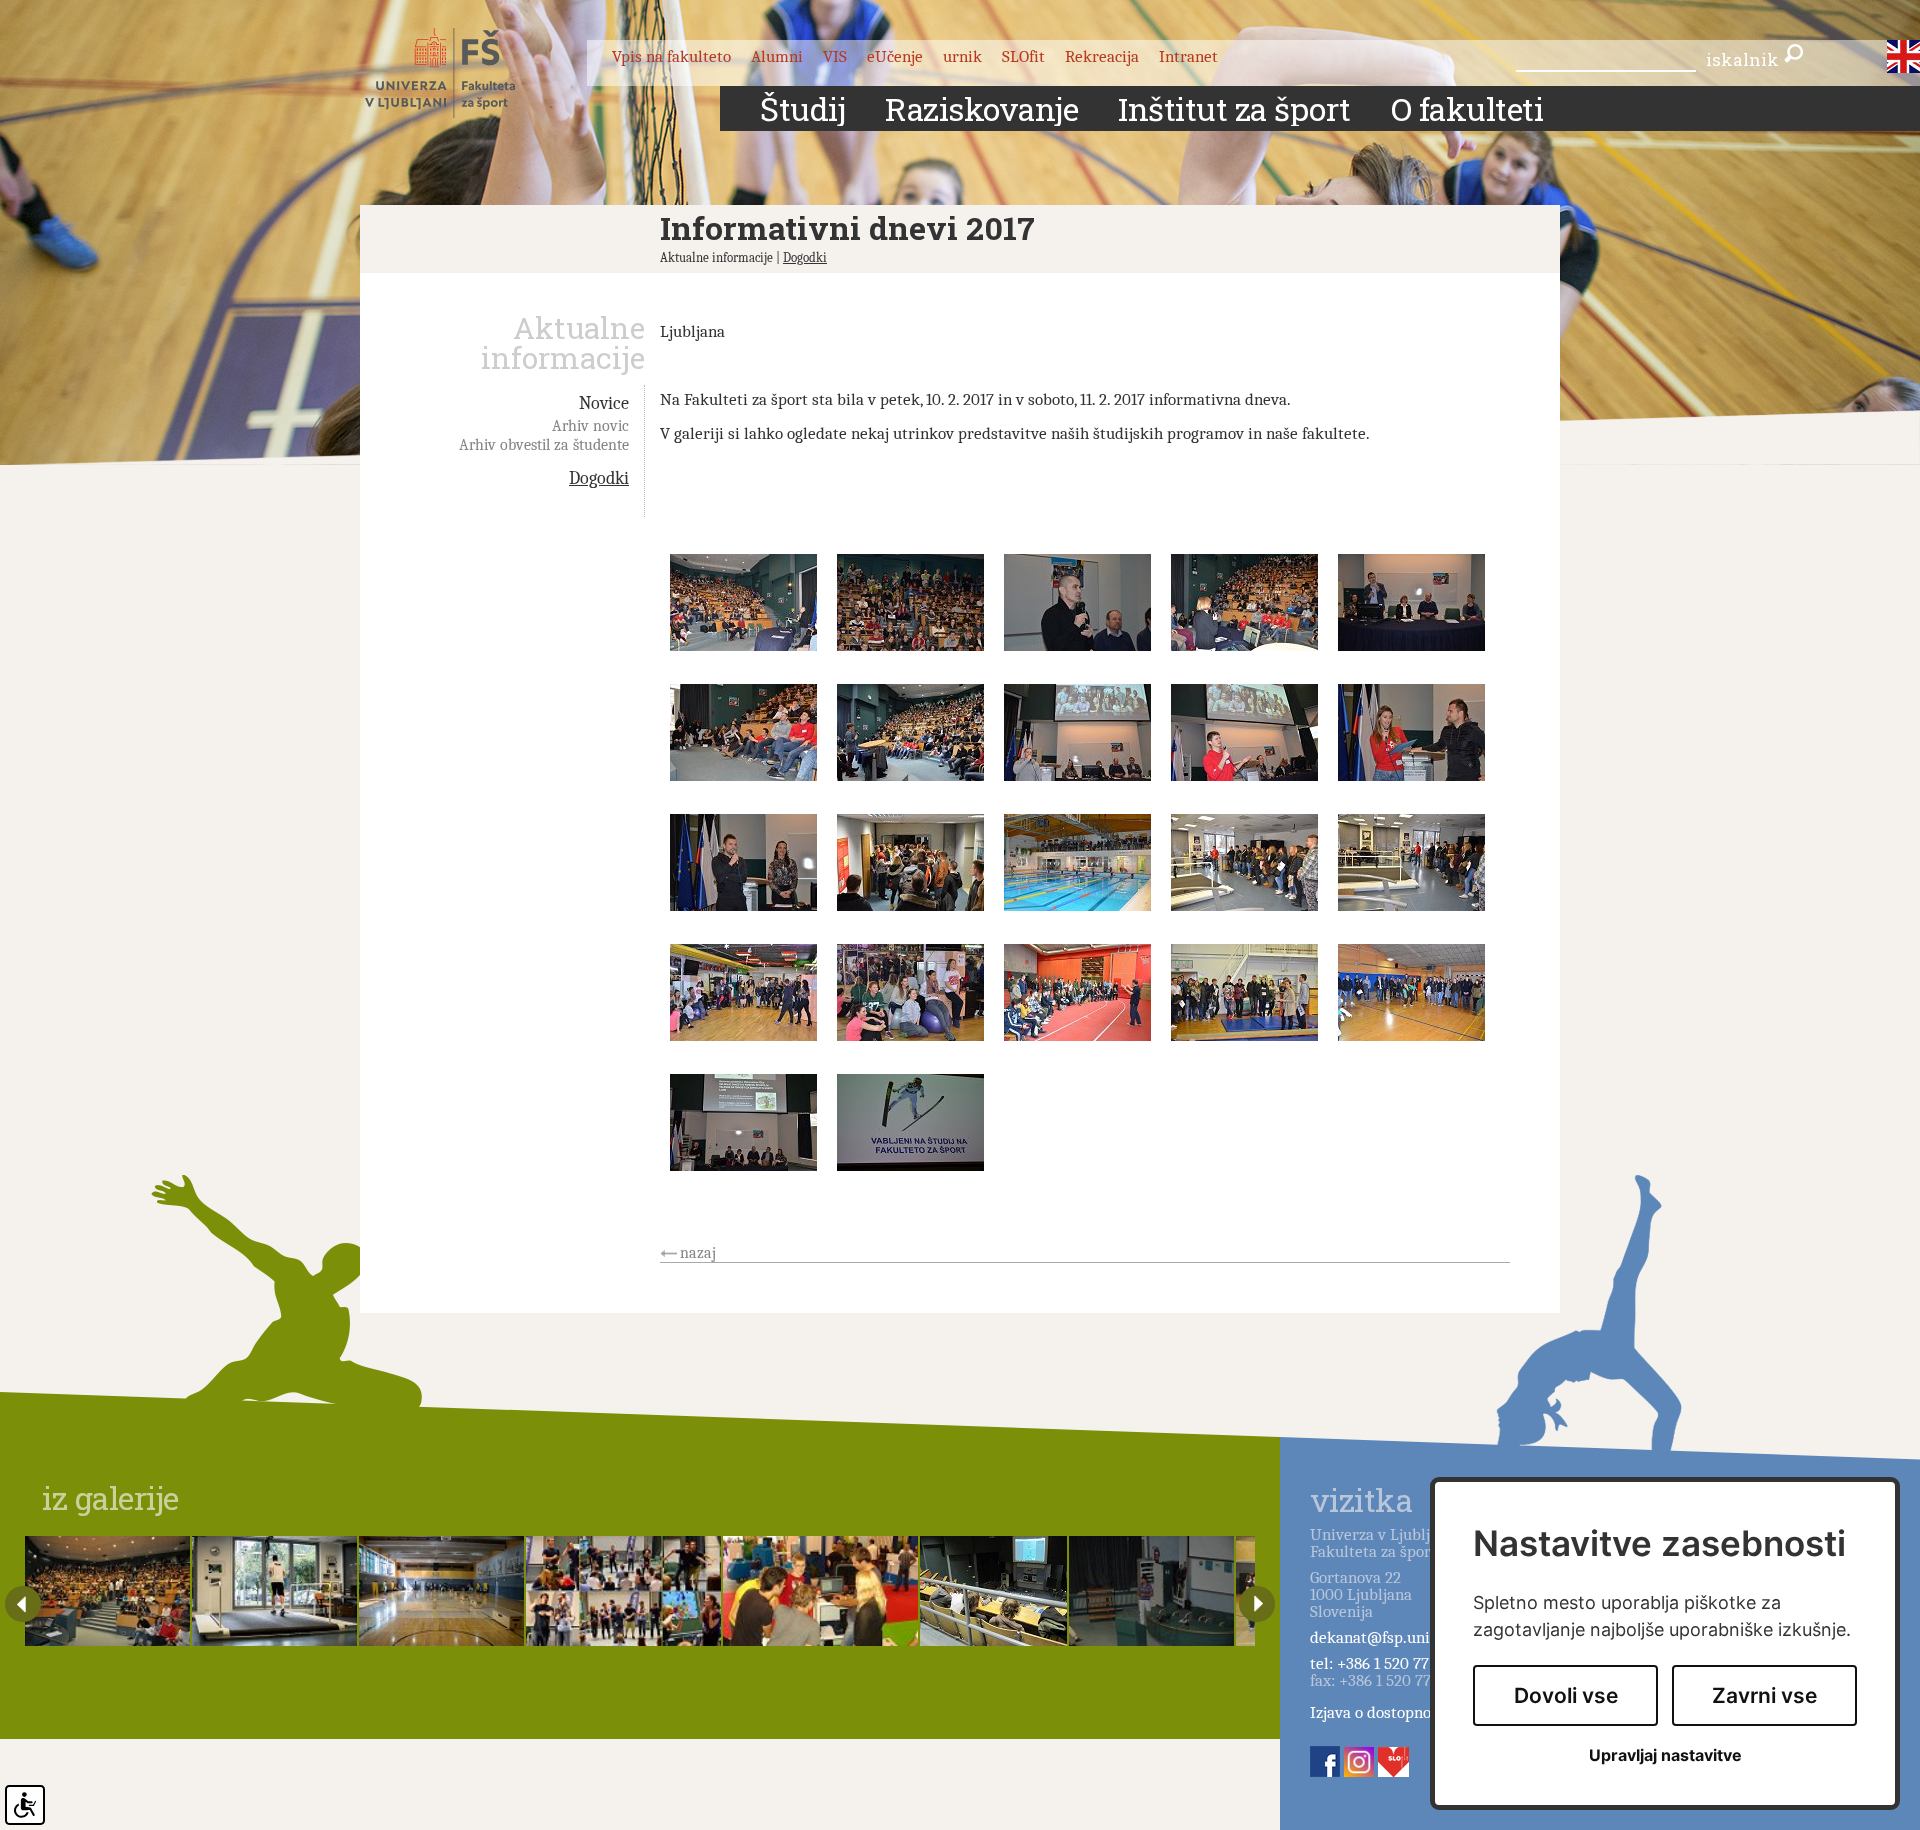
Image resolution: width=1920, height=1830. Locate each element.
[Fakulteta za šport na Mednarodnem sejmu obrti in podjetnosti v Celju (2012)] (820, 1591)
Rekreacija (1102, 56)
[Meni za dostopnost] (25, 1805)
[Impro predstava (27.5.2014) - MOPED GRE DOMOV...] (623, 1591)
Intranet (1188, 56)
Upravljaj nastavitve (1665, 1755)
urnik (962, 56)
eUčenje (895, 56)
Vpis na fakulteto (671, 56)
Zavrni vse (1764, 1695)
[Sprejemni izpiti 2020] (441, 1591)
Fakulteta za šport (462, 73)
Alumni (777, 56)
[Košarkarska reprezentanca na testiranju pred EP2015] (274, 1591)
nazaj (698, 1253)
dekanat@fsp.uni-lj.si (1385, 1637)
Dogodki (805, 257)
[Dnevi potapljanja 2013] (993, 1591)
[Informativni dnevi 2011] (107, 1591)
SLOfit (1023, 56)
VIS (835, 56)
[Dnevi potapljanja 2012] (1151, 1591)
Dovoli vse (1566, 1695)
